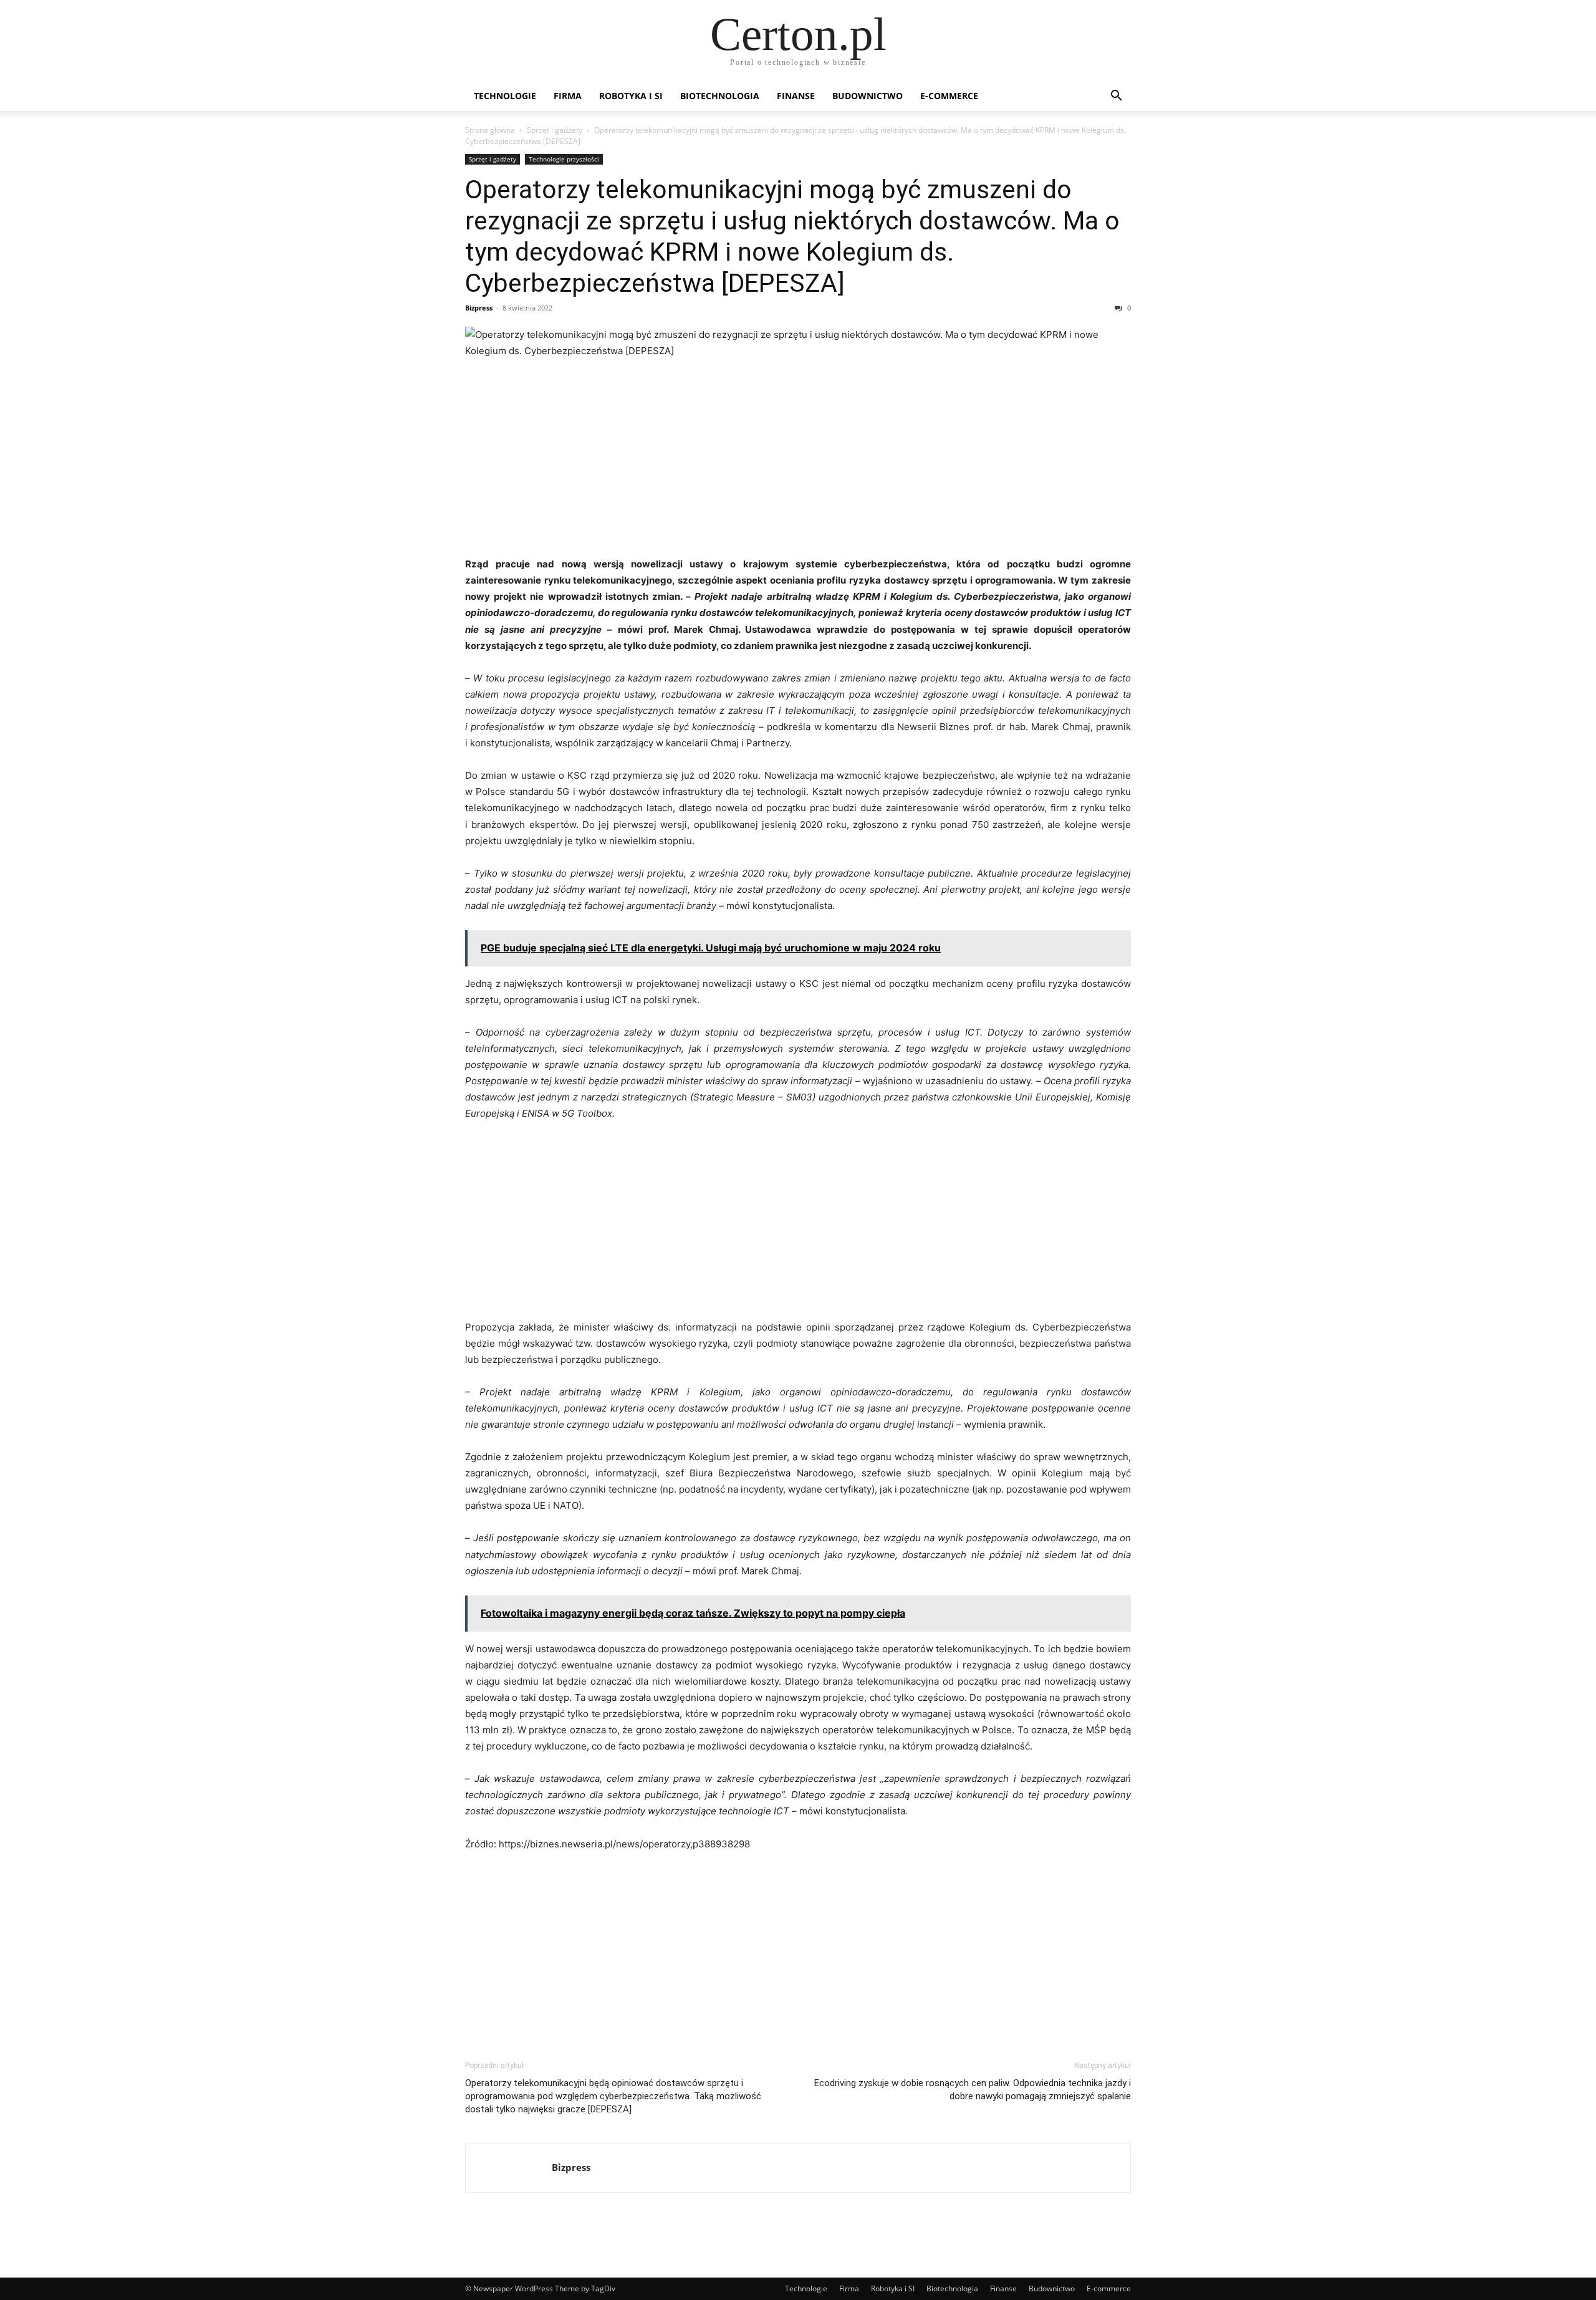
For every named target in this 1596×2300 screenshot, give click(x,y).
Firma (568, 96)
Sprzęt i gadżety (555, 130)
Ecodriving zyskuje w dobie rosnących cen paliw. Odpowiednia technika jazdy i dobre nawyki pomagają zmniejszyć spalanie (973, 2090)
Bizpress (479, 308)
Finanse (796, 96)
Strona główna (490, 130)
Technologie (505, 96)
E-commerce (949, 96)
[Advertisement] (798, 463)
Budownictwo (868, 96)
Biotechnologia (720, 96)
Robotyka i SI (631, 96)
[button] (1116, 97)
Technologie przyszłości (564, 159)
